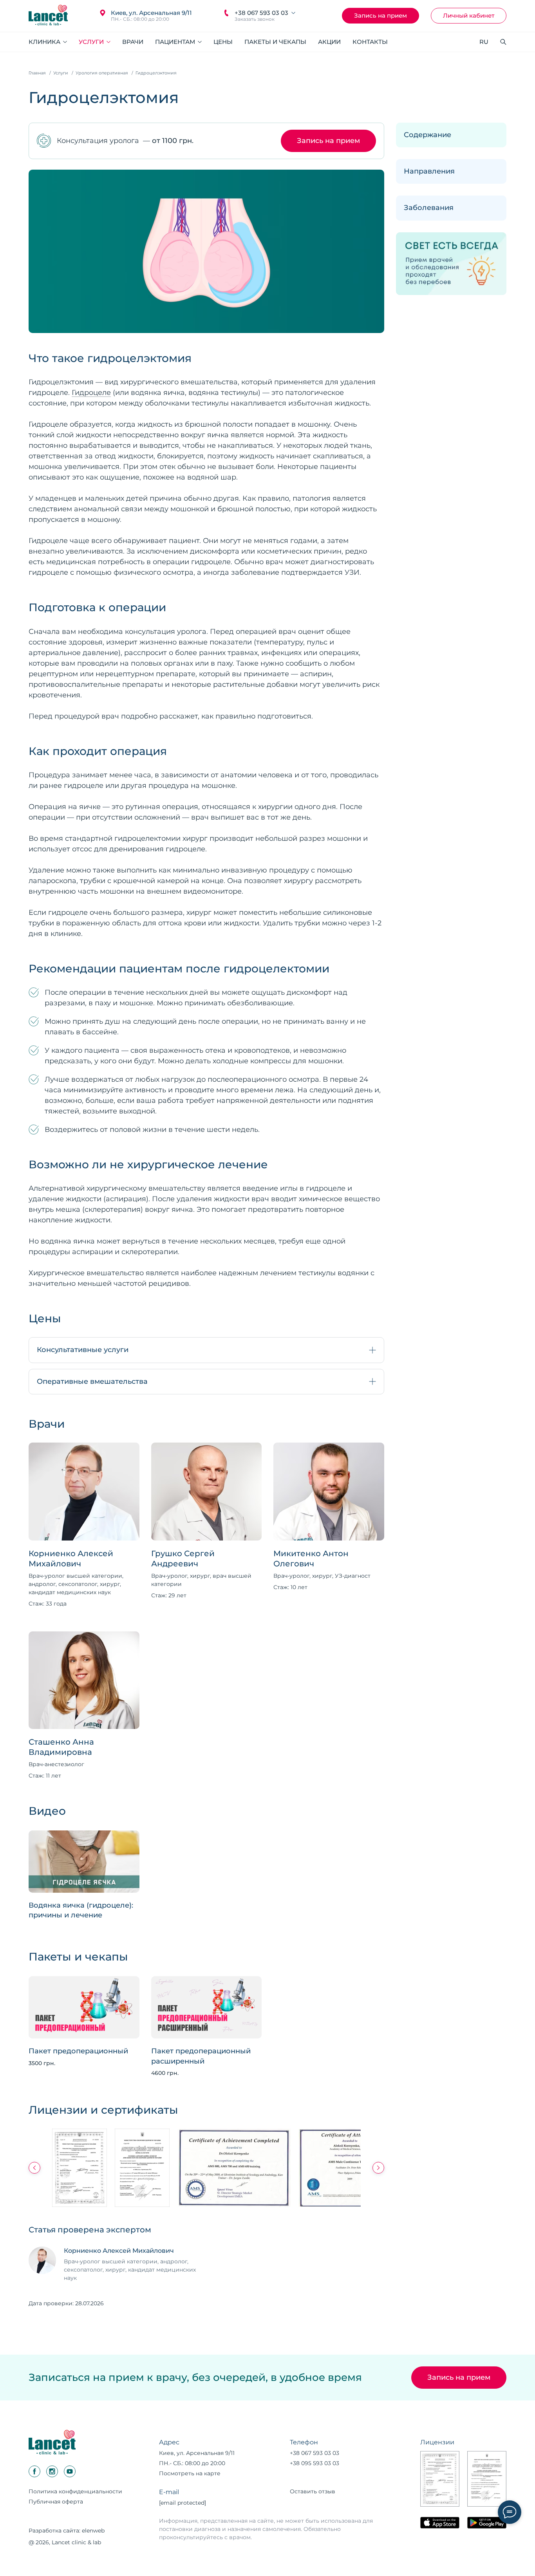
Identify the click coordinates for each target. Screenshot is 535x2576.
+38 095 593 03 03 (314, 2463)
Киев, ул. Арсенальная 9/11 (151, 13)
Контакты (370, 42)
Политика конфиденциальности (75, 2491)
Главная (37, 73)
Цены (223, 42)
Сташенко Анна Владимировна (61, 1747)
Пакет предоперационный (78, 2051)
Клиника (45, 42)
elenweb (93, 2531)
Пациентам (176, 42)
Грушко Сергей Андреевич (183, 1559)
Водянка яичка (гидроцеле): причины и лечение (81, 1910)
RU (484, 42)
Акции (329, 42)
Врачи (133, 42)
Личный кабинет (469, 15)
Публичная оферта (56, 2502)
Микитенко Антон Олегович (311, 1559)
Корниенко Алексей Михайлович (71, 1559)
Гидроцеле (91, 393)
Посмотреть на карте (190, 2473)
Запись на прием (380, 15)
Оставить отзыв (313, 2491)
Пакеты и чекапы (275, 42)
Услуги (92, 42)
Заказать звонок (255, 19)
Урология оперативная (102, 73)
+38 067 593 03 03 (261, 13)
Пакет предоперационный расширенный (201, 2056)
